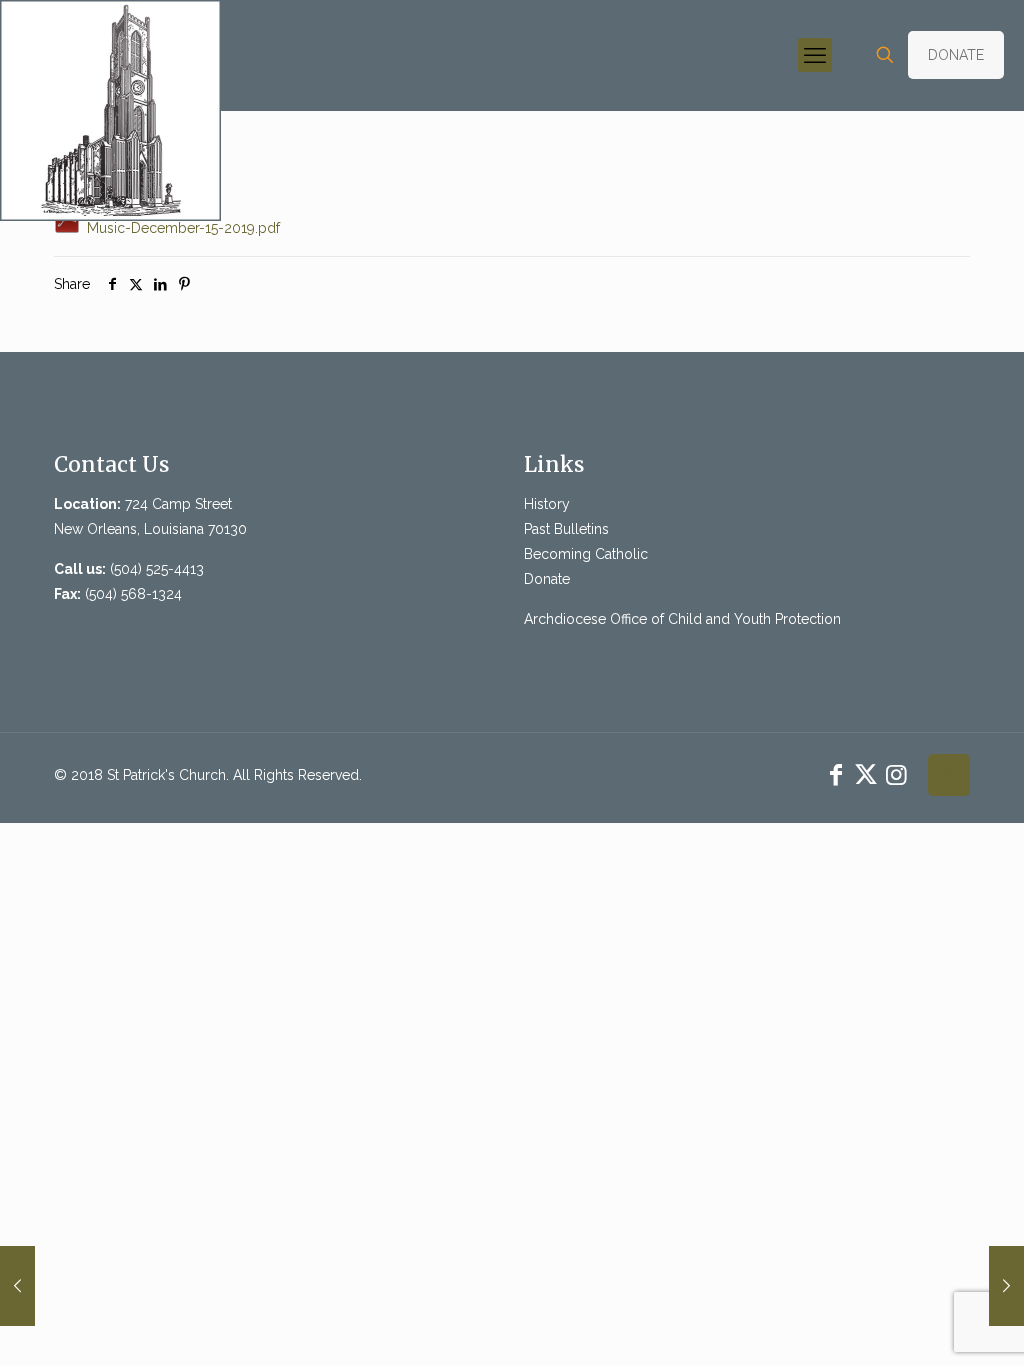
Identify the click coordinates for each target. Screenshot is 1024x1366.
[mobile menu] (815, 55)
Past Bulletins (566, 529)
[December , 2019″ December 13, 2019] (1006, 1286)
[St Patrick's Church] (110, 110)
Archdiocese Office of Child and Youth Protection (682, 619)
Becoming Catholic (586, 554)
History (547, 504)
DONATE (956, 55)
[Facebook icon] (836, 774)
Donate (547, 579)
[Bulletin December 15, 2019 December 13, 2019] (17, 1286)
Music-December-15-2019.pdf (181, 228)
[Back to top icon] (949, 775)
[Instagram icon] (896, 774)
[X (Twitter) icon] (866, 774)
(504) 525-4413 (157, 569)
